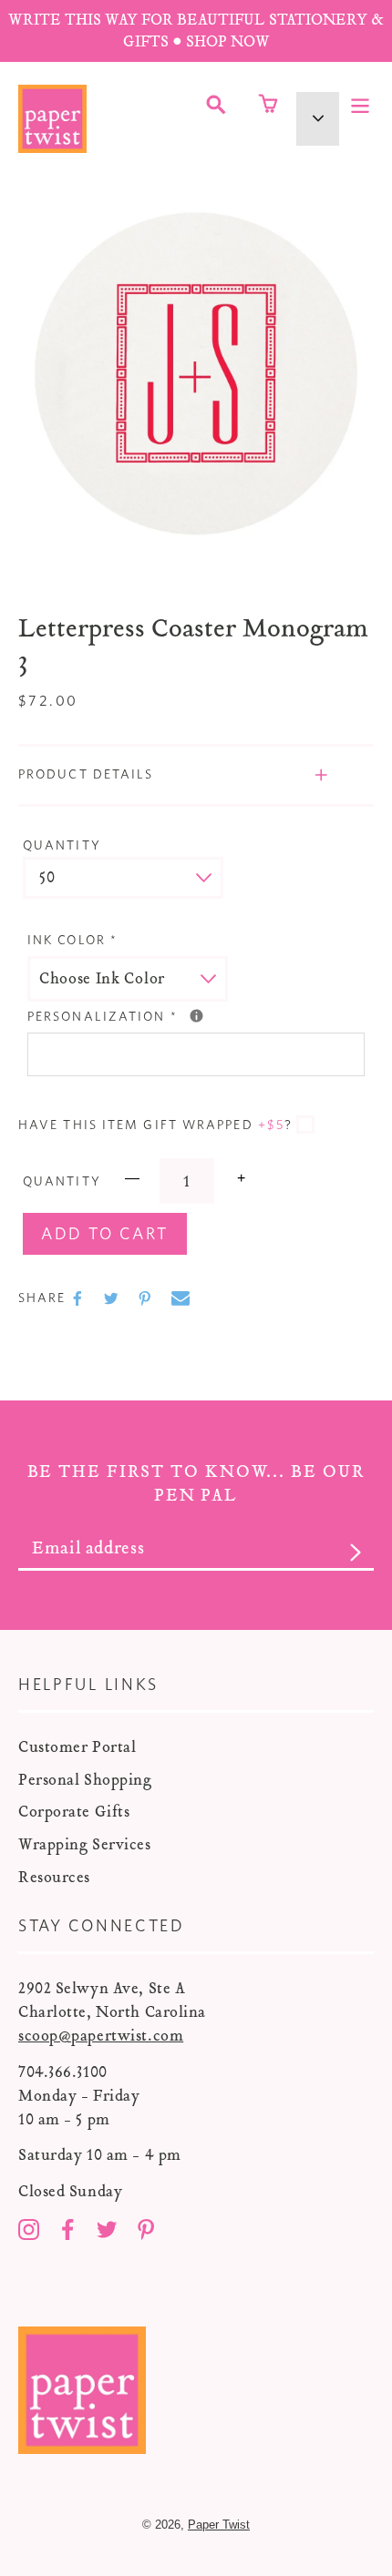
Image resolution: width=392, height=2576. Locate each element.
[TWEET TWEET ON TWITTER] (113, 1298)
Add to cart (105, 1235)
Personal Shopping (85, 1780)
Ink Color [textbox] (72, 941)
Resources (54, 1877)
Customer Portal (77, 1747)
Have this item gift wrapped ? (155, 1125)
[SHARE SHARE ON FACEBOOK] (79, 1298)
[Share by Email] (181, 1298)
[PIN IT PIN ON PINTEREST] (147, 1298)
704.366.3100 (63, 2072)
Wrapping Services (85, 1844)
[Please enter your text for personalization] (196, 1016)
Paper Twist (219, 2525)
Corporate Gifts (74, 1812)
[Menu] (360, 104)
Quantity (62, 846)
